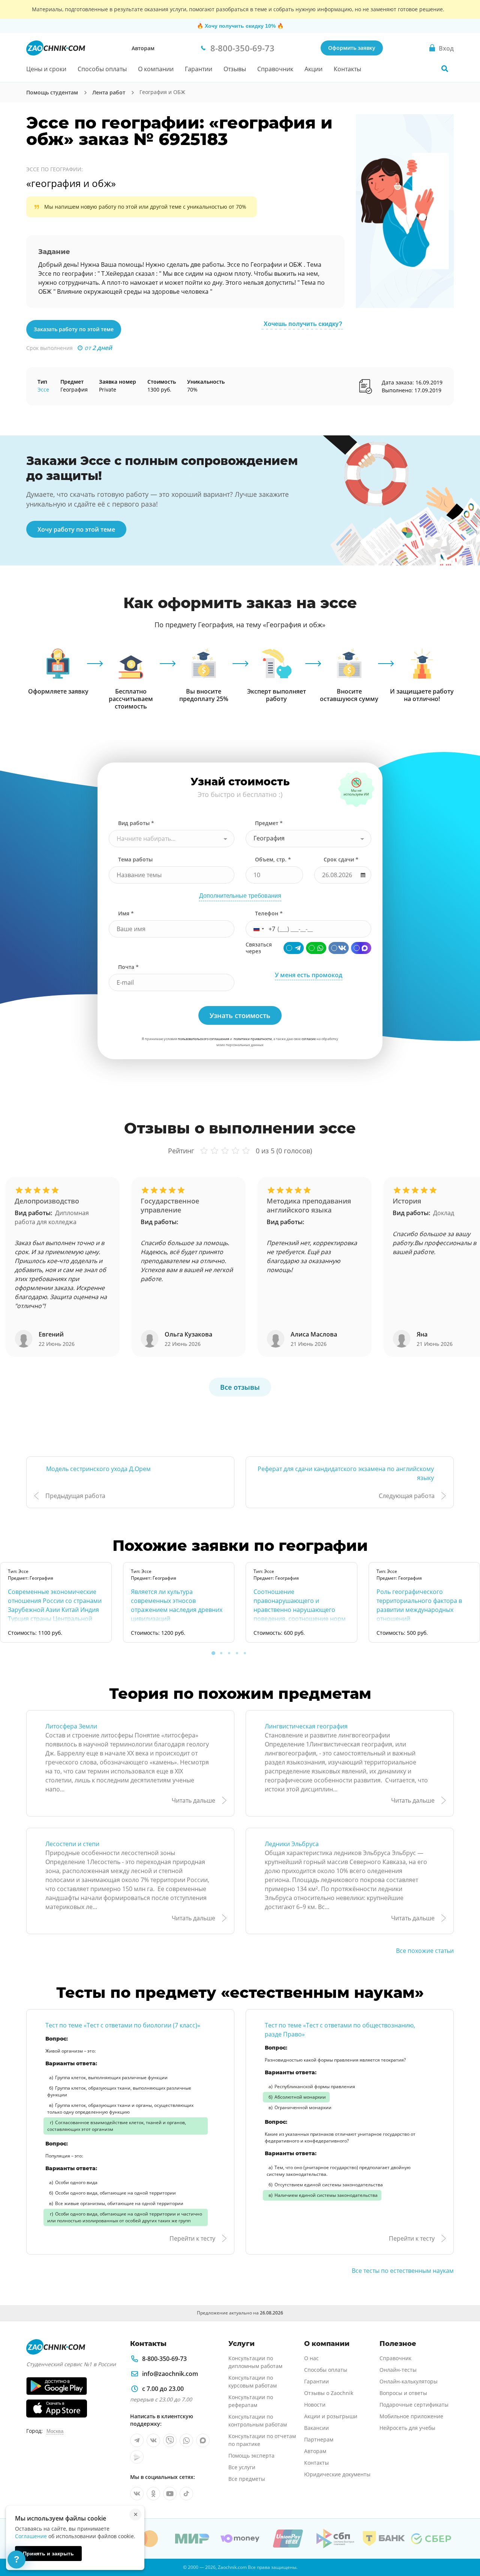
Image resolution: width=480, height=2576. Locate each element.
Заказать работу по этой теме (74, 329)
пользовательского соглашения (203, 1039)
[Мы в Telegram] (137, 2440)
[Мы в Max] (203, 2440)
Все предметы (247, 2479)
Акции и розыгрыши (331, 2416)
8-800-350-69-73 (164, 2359)
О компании (156, 69)
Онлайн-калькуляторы (409, 2381)
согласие (309, 1039)
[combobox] (172, 839)
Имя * (126, 913)
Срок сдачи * (341, 859)
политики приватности (253, 1039)
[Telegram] (294, 948)
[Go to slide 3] (229, 1653)
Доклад (444, 1213)
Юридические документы (337, 2474)
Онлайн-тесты (398, 2370)
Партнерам (319, 2439)
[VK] (339, 948)
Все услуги (242, 2467)
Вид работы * (136, 823)
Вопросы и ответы (403, 2393)
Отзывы (235, 69)
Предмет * (269, 823)
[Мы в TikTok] (186, 2494)
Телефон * (269, 913)
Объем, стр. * (273, 859)
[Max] (361, 948)
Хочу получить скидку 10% (240, 26)
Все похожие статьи (425, 1951)
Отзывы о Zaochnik (329, 2393)
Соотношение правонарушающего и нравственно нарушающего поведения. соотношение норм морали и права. (300, 1610)
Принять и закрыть (48, 2554)
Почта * (128, 967)
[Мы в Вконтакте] (153, 2440)
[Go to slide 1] (213, 1653)
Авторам (143, 48)
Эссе (43, 389)
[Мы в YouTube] (170, 2494)
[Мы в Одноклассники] (153, 2494)
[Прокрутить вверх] (463, 2545)
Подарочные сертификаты (414, 2405)
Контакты (347, 69)
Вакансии (316, 2428)
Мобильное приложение (411, 2416)
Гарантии (199, 69)
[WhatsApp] (316, 948)
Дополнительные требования (240, 896)
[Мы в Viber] (170, 2440)
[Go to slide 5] (245, 1653)
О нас (311, 2358)
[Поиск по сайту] (445, 69)
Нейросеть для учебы (407, 2428)
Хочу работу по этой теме (76, 529)
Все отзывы (240, 1387)
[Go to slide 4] (237, 1653)
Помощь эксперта (251, 2456)
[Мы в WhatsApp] (186, 2440)
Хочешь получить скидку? (303, 324)
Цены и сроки (46, 69)
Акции (313, 69)
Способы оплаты (102, 69)
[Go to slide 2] (221, 1653)
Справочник (275, 69)
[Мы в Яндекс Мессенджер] (137, 2457)
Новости (315, 2405)
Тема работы (135, 859)
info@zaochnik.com (170, 2374)
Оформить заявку (352, 48)
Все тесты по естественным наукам (403, 2271)
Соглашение (31, 2536)
